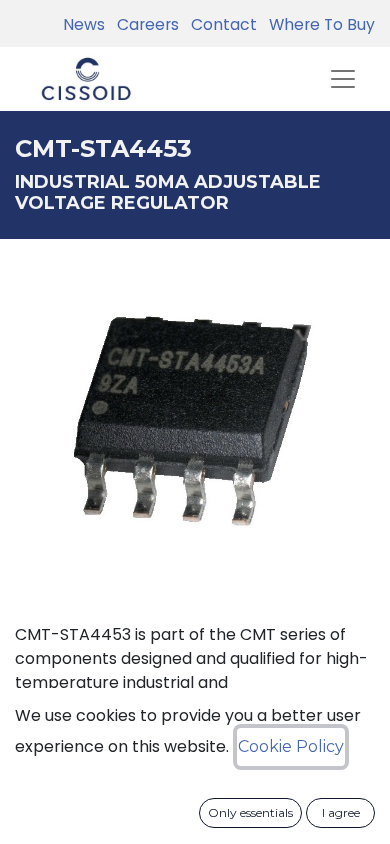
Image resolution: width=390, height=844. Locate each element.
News (84, 24)
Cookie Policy (291, 746)
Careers (144, 24)
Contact (220, 24)
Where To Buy (318, 24)
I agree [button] (341, 812)
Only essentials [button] (250, 812)
